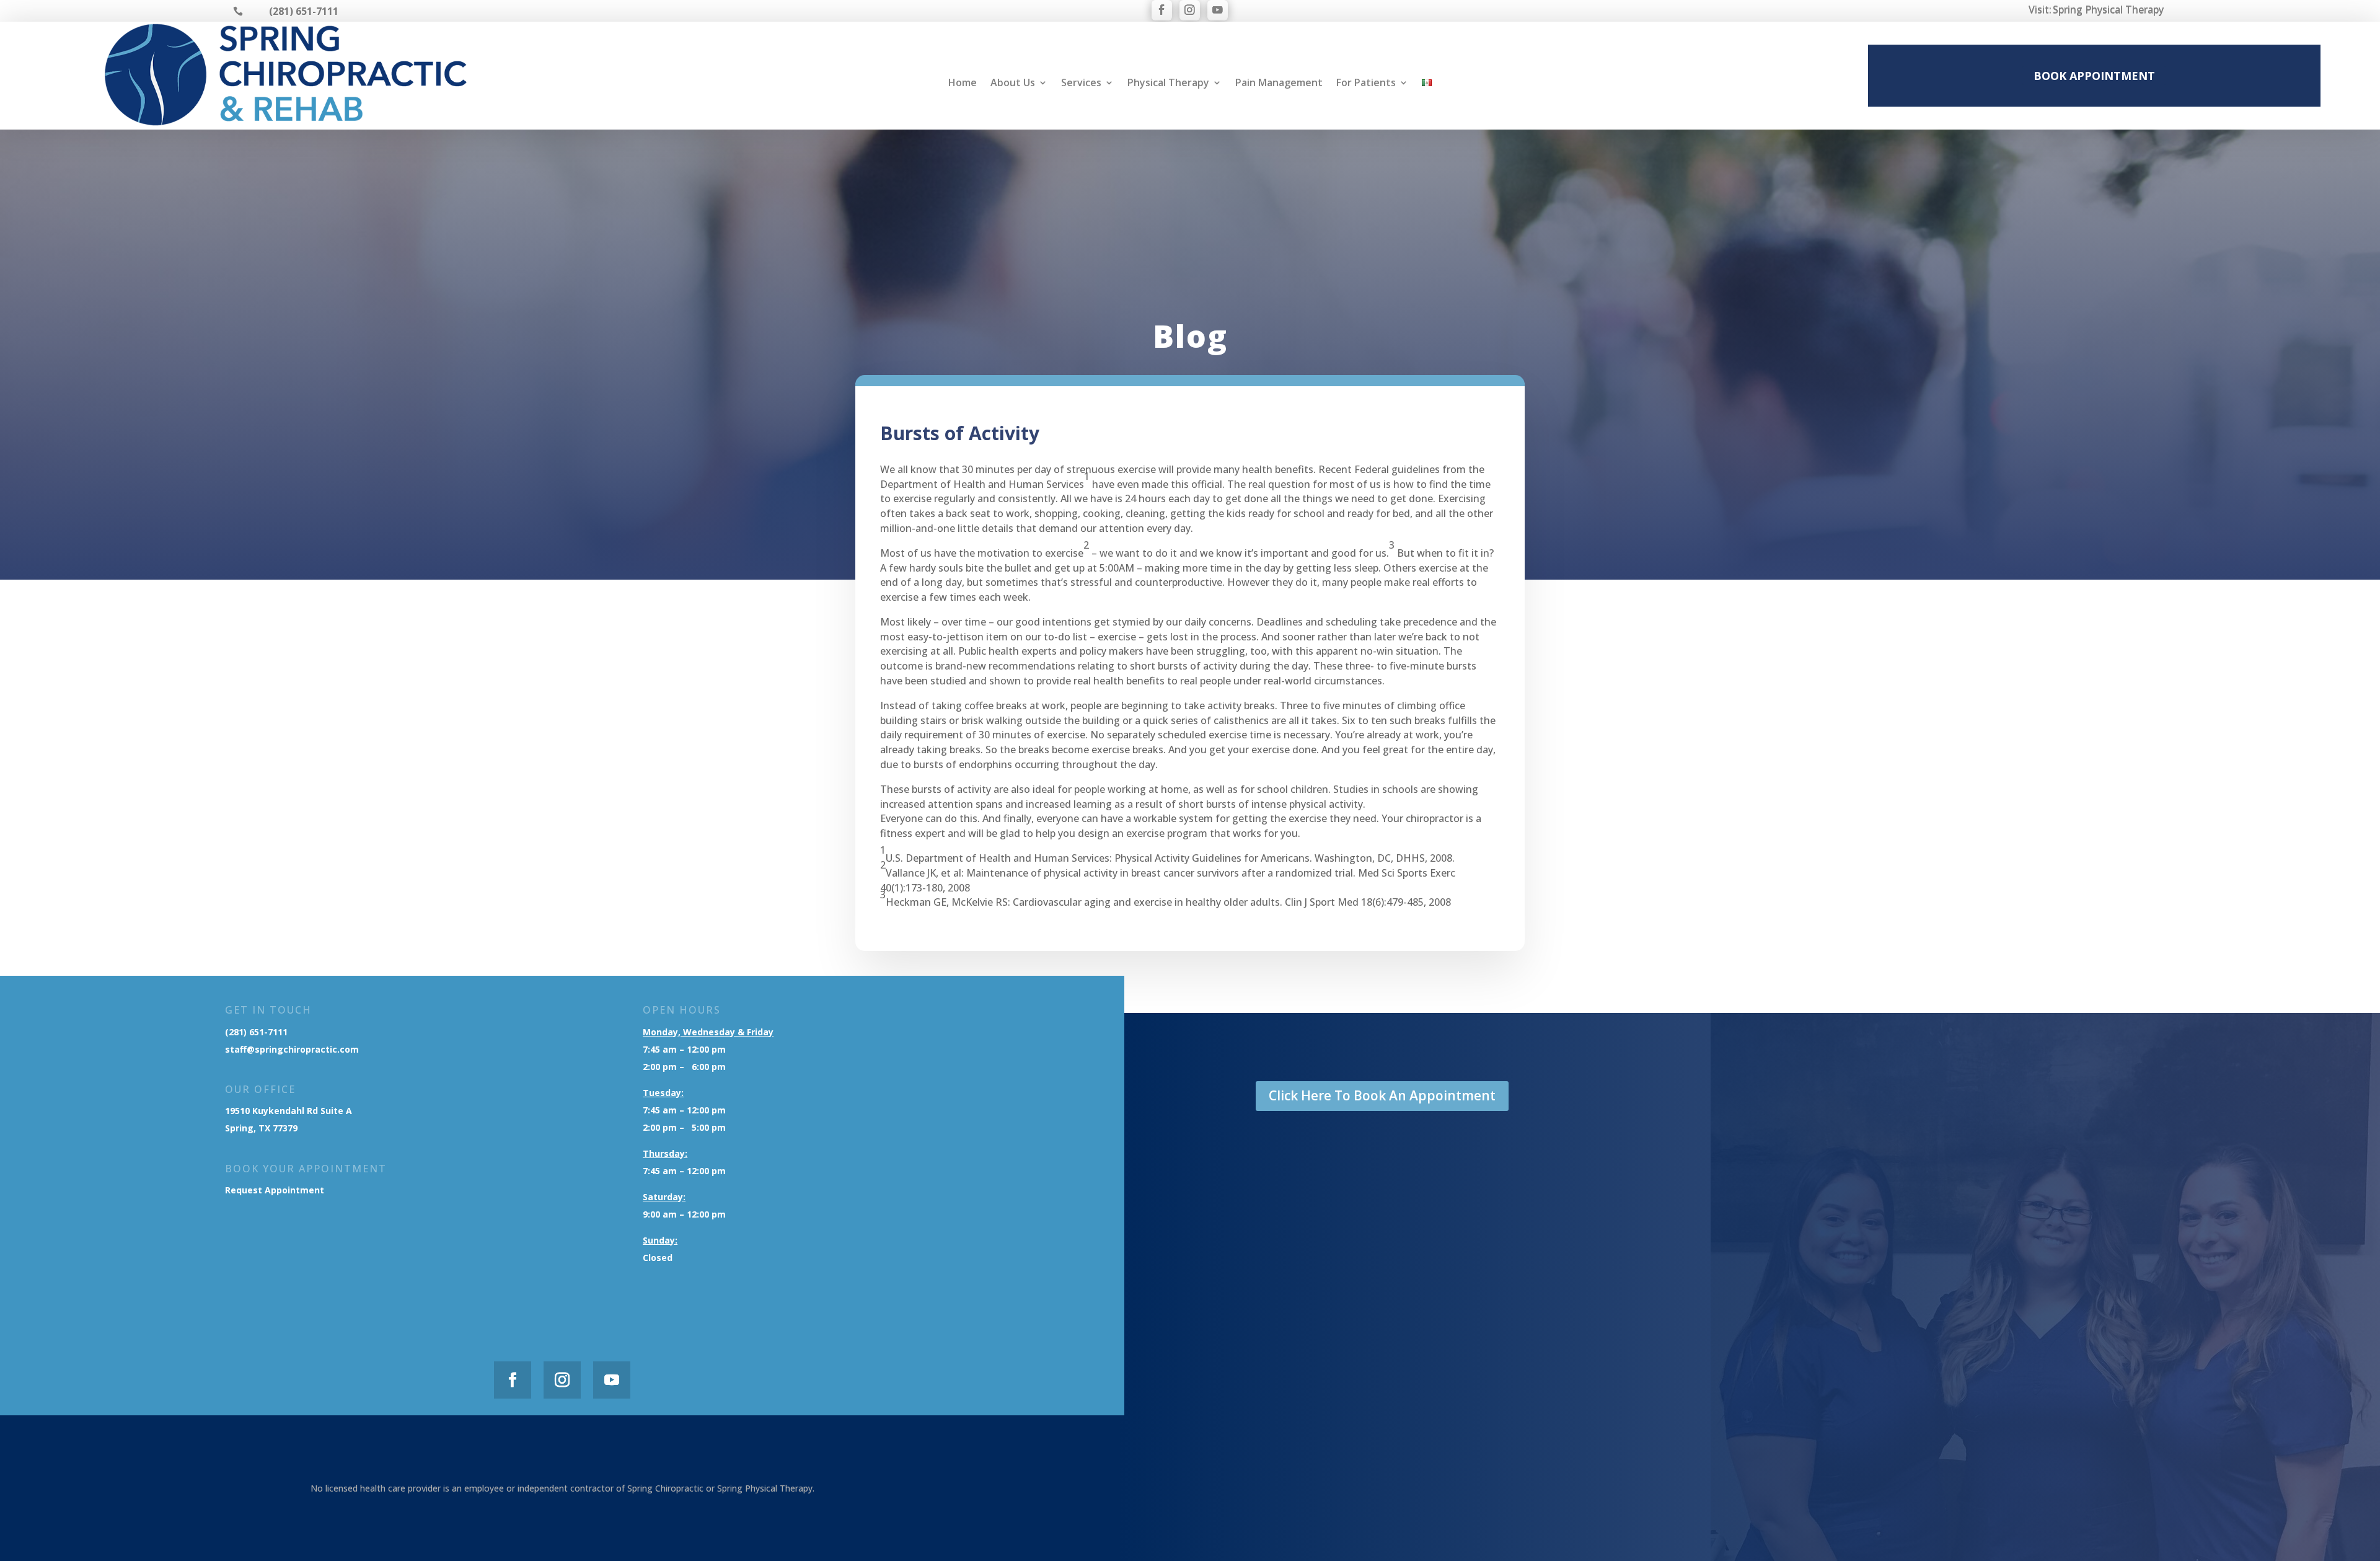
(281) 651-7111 (256, 1032)
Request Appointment (276, 1190)
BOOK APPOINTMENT (2094, 76)
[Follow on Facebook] (1162, 10)
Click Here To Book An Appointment (1382, 1095)
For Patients (1366, 84)
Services (1081, 84)
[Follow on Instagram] (1190, 10)
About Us (1013, 84)
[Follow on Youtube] (1218, 10)
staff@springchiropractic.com (292, 1049)
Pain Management (1279, 84)
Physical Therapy (1168, 84)
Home (963, 84)
